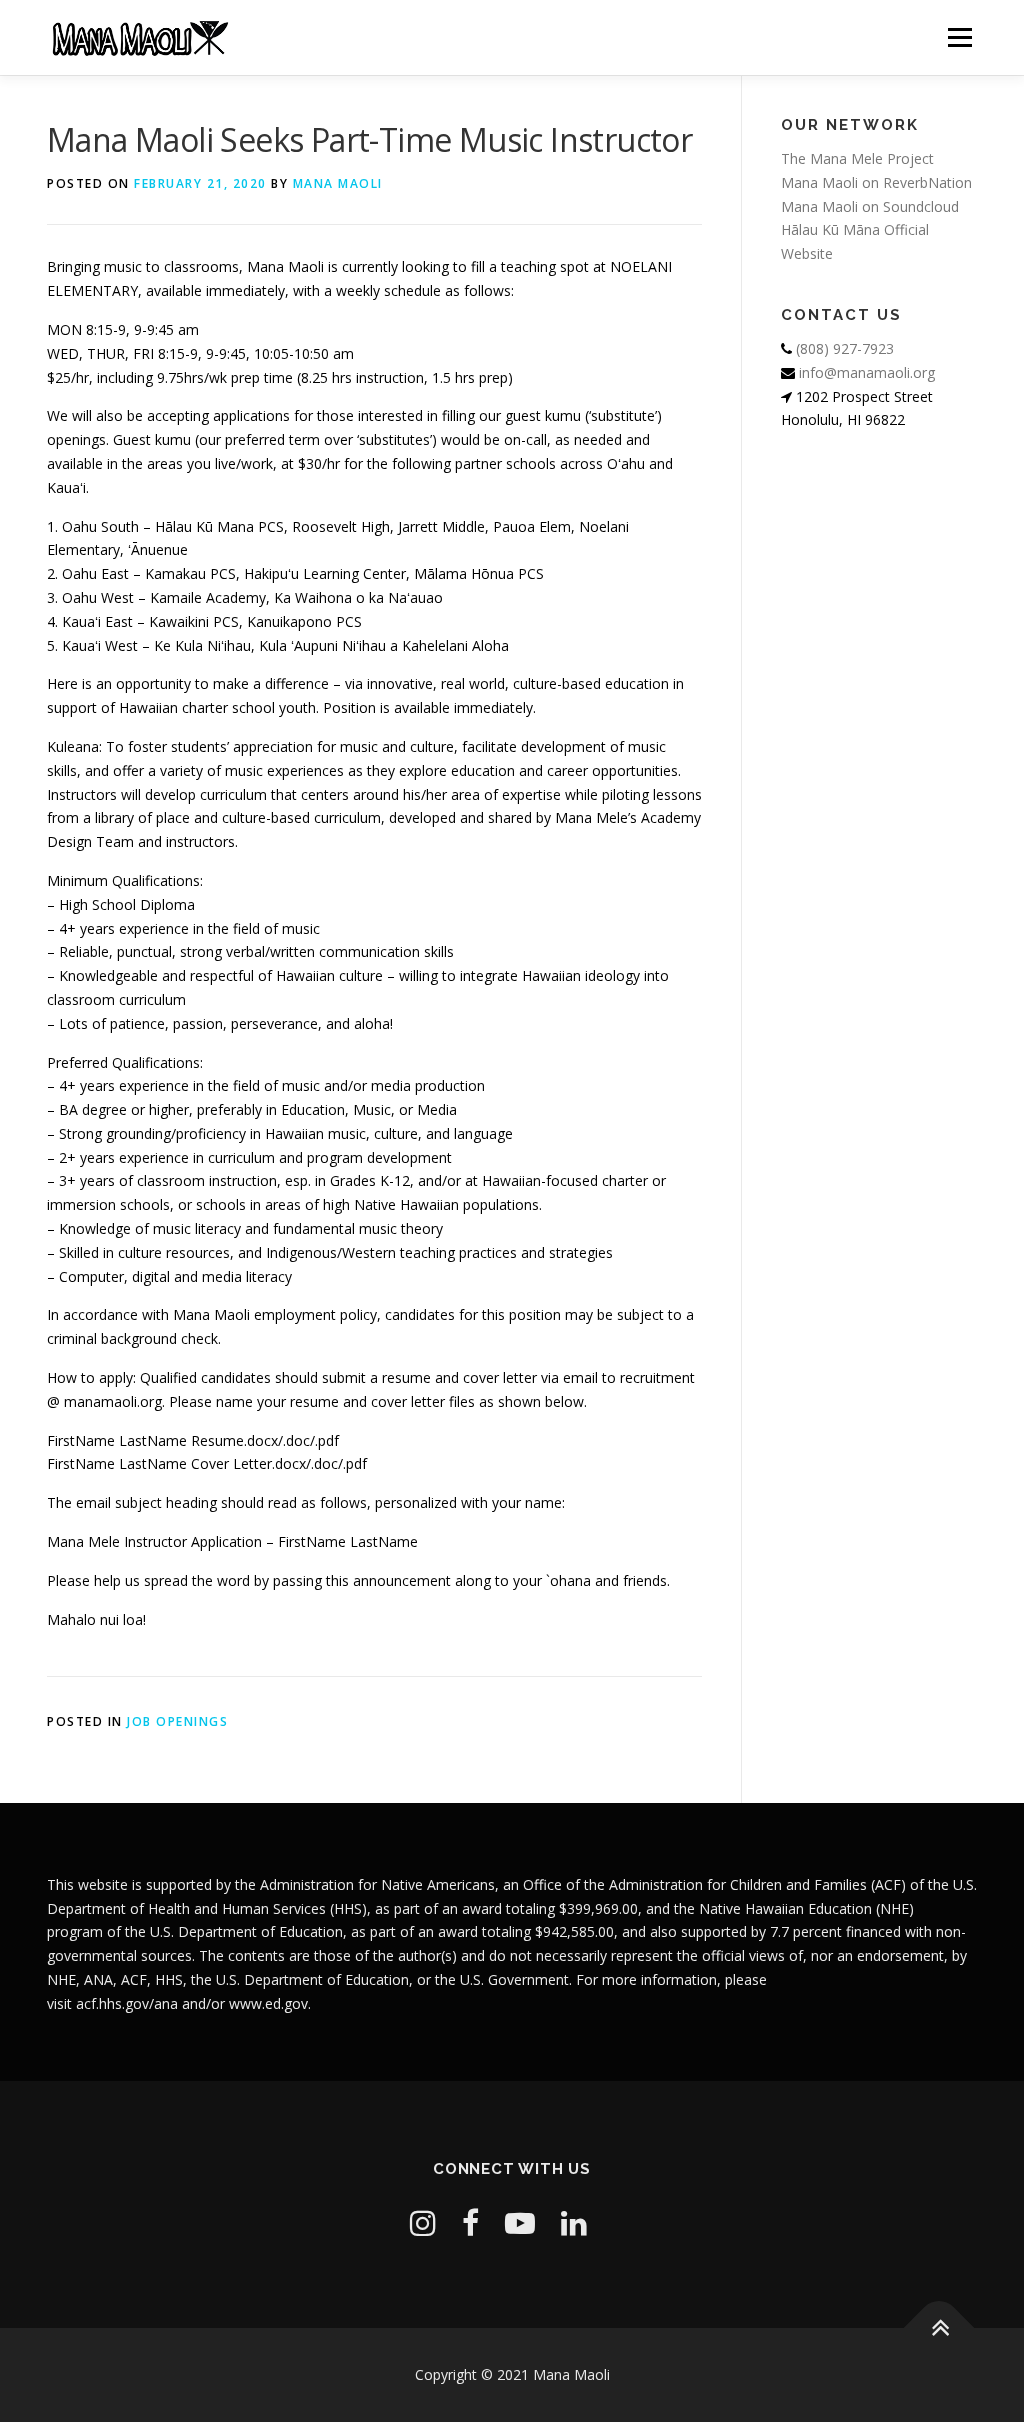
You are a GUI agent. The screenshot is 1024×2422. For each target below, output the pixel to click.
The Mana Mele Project (857, 158)
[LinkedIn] (574, 2222)
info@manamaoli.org (865, 372)
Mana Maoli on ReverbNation (876, 182)
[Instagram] (423, 2222)
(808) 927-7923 (843, 348)
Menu (959, 37)
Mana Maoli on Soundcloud (870, 206)
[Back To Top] (939, 2328)
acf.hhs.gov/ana (127, 2003)
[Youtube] (520, 2222)
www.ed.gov (268, 2003)
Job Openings (177, 1721)
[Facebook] (470, 2222)
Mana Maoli (338, 183)
